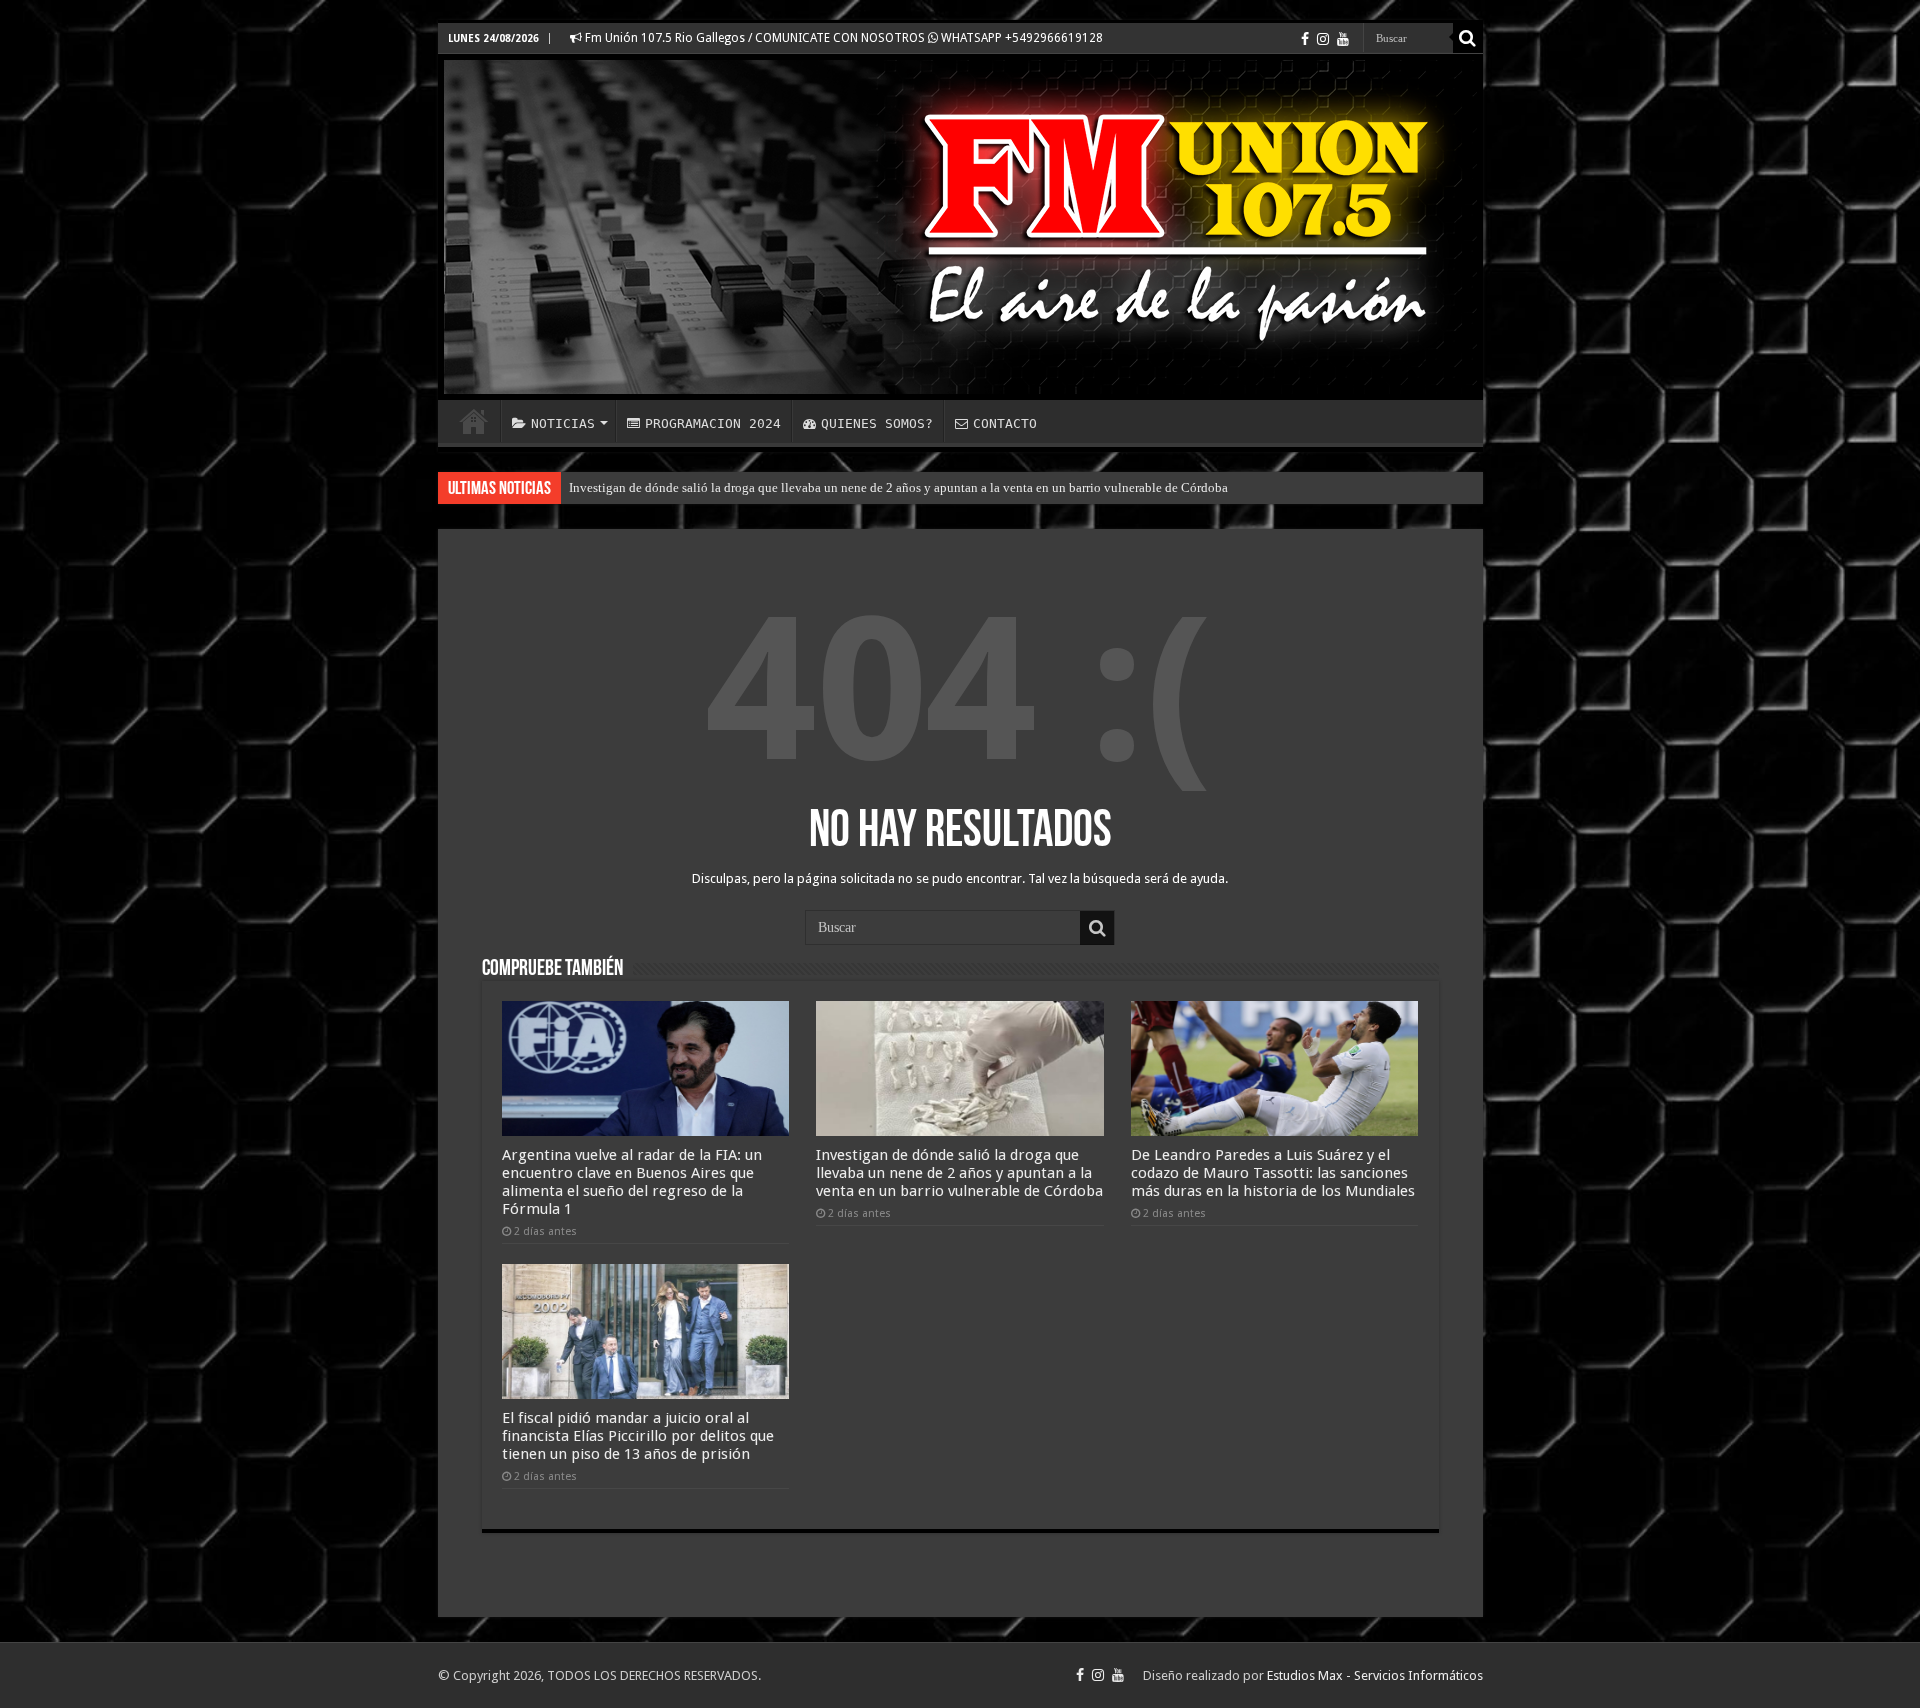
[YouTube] (1343, 39)
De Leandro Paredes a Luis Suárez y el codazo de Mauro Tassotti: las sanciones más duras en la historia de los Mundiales (1273, 1173)
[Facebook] (1305, 39)
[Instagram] (1323, 39)
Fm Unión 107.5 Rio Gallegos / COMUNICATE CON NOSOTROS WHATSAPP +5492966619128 (842, 38)
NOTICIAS (563, 423)
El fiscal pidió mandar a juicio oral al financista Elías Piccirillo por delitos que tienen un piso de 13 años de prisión (638, 1436)
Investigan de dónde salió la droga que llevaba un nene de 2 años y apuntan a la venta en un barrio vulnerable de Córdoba (898, 487)
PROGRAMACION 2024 (713, 423)
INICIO (474, 421)
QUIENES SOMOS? (877, 423)
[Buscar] (1468, 38)
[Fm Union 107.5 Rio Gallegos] (960, 227)
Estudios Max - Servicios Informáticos (1375, 1675)
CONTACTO (1005, 423)
